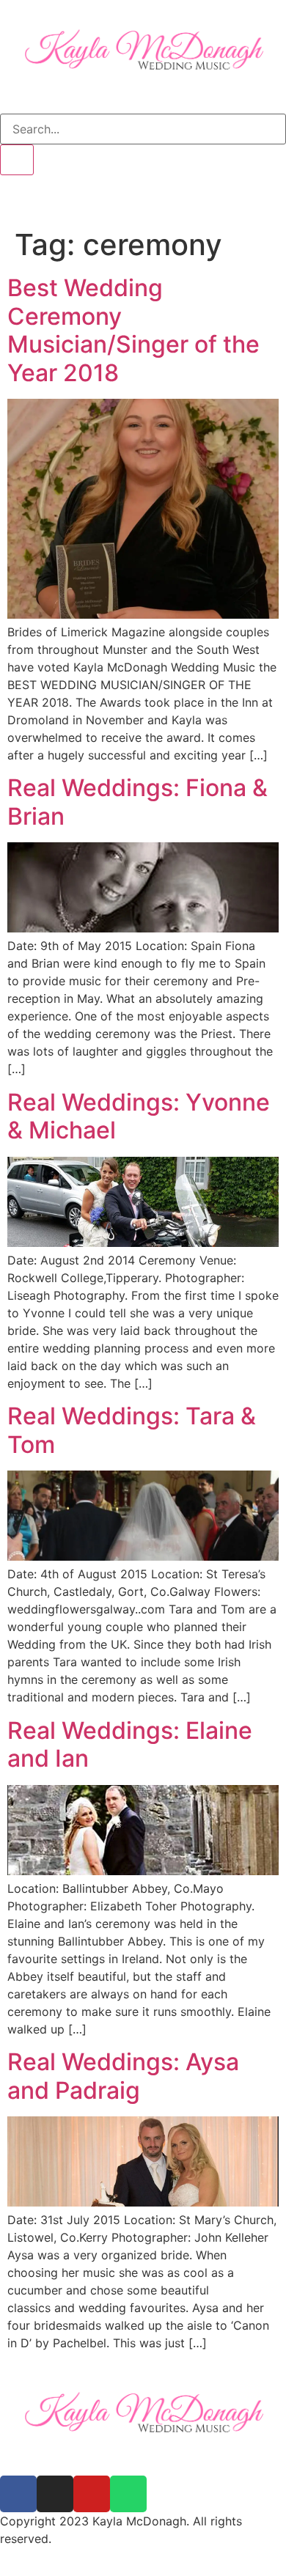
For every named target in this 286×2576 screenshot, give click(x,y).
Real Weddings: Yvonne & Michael (139, 1116)
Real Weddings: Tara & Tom (132, 1430)
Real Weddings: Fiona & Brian (137, 802)
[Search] (17, 160)
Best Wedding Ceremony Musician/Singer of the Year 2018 (133, 330)
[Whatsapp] (128, 2494)
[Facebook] (18, 2494)
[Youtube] (92, 2494)
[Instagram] (55, 2494)
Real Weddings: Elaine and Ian (130, 1744)
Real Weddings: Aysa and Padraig (123, 2076)
